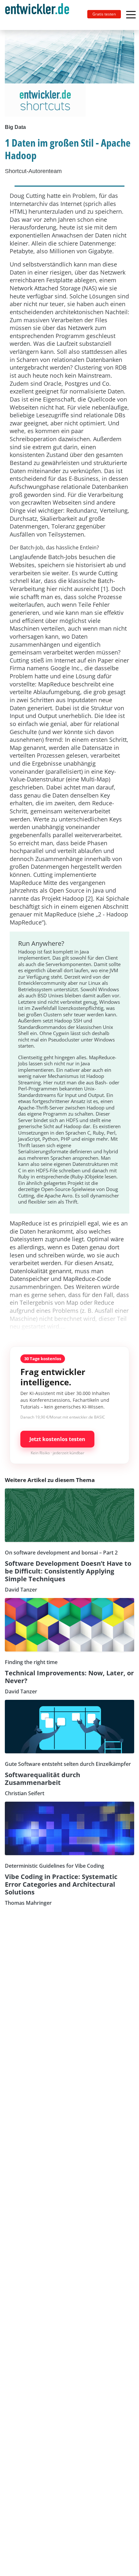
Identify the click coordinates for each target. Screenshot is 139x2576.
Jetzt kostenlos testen (57, 1439)
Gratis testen (104, 14)
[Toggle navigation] (40, 15)
